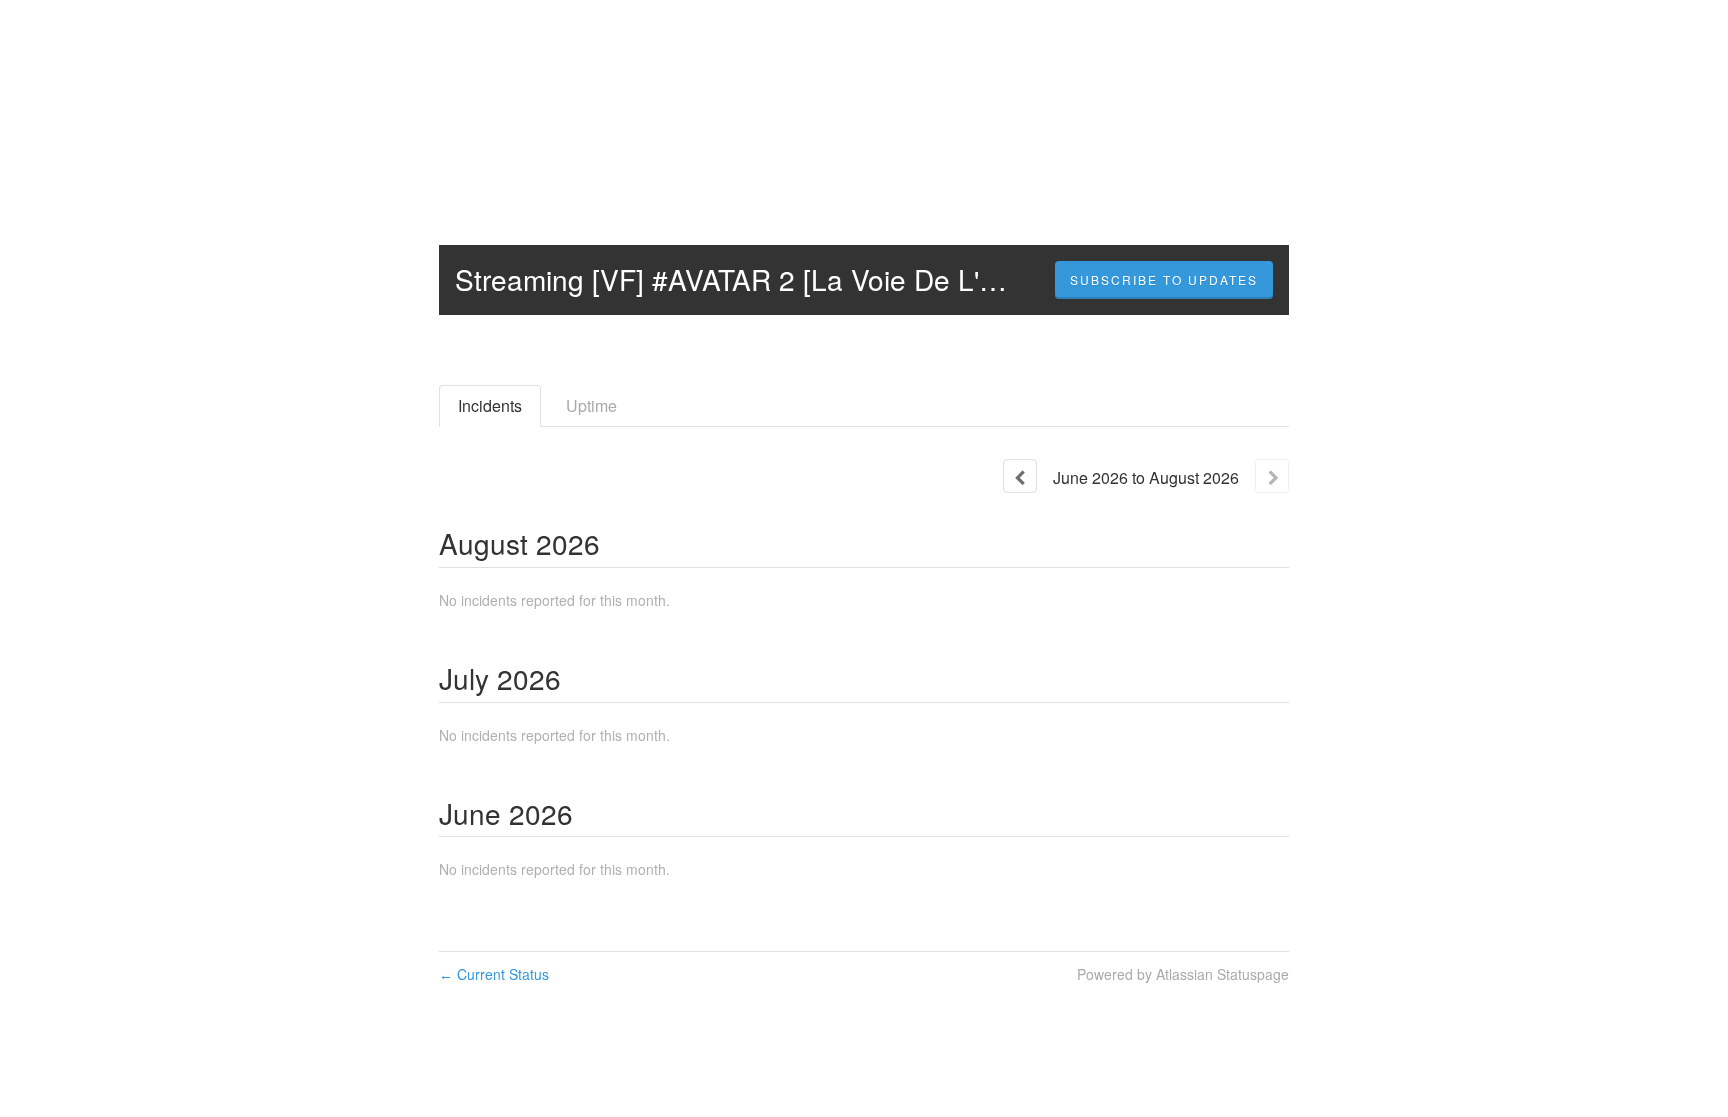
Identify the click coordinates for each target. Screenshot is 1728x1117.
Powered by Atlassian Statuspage (1183, 974)
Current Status (494, 974)
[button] (1164, 280)
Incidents (490, 405)
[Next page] (1272, 476)
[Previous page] (1020, 476)
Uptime (591, 405)
